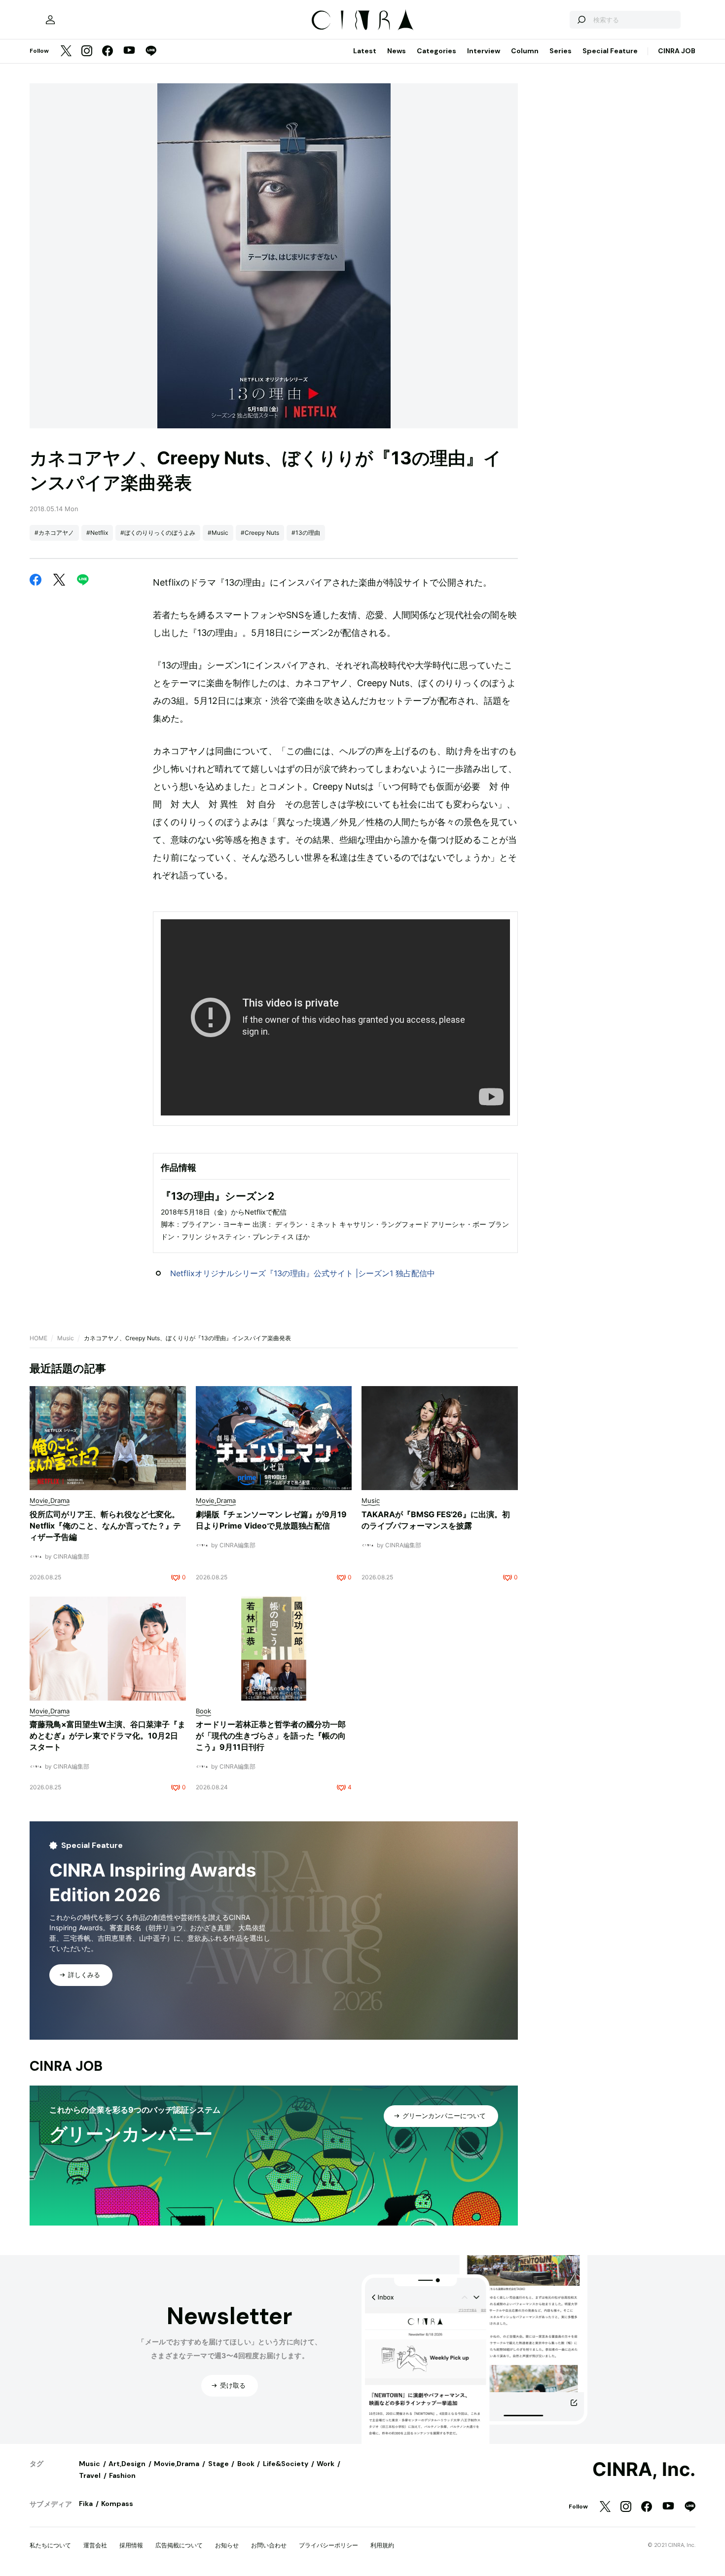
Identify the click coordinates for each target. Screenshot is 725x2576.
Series (561, 51)
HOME (38, 1338)
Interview (484, 51)
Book (246, 2464)
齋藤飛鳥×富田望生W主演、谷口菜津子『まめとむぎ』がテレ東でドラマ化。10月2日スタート (108, 1736)
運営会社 (95, 2545)
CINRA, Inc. (644, 2470)
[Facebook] (108, 52)
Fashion (122, 2475)
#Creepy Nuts (260, 533)
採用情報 (131, 2545)
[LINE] (151, 52)
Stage (218, 2464)
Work (326, 2464)
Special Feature (610, 51)
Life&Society (286, 2464)
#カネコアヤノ (54, 533)
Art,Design (127, 2464)
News (397, 51)
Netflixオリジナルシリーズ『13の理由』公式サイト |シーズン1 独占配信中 (303, 1273)
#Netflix (97, 533)
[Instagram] (87, 52)
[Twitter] (66, 52)
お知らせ (227, 2545)
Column (525, 51)
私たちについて (50, 2545)
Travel (90, 2475)
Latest (365, 51)
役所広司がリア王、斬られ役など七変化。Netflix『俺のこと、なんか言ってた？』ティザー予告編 (105, 1526)
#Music (218, 533)
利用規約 (382, 2545)
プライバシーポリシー (328, 2545)
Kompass (117, 2504)
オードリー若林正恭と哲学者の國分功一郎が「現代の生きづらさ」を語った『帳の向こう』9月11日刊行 (271, 1736)
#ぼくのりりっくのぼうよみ (158, 533)
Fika (86, 2504)
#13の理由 (306, 533)
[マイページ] (50, 20)
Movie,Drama (177, 2464)
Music (66, 1338)
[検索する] (581, 20)
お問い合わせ (269, 2545)
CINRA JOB (677, 51)
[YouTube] (129, 51)
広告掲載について (179, 2545)
